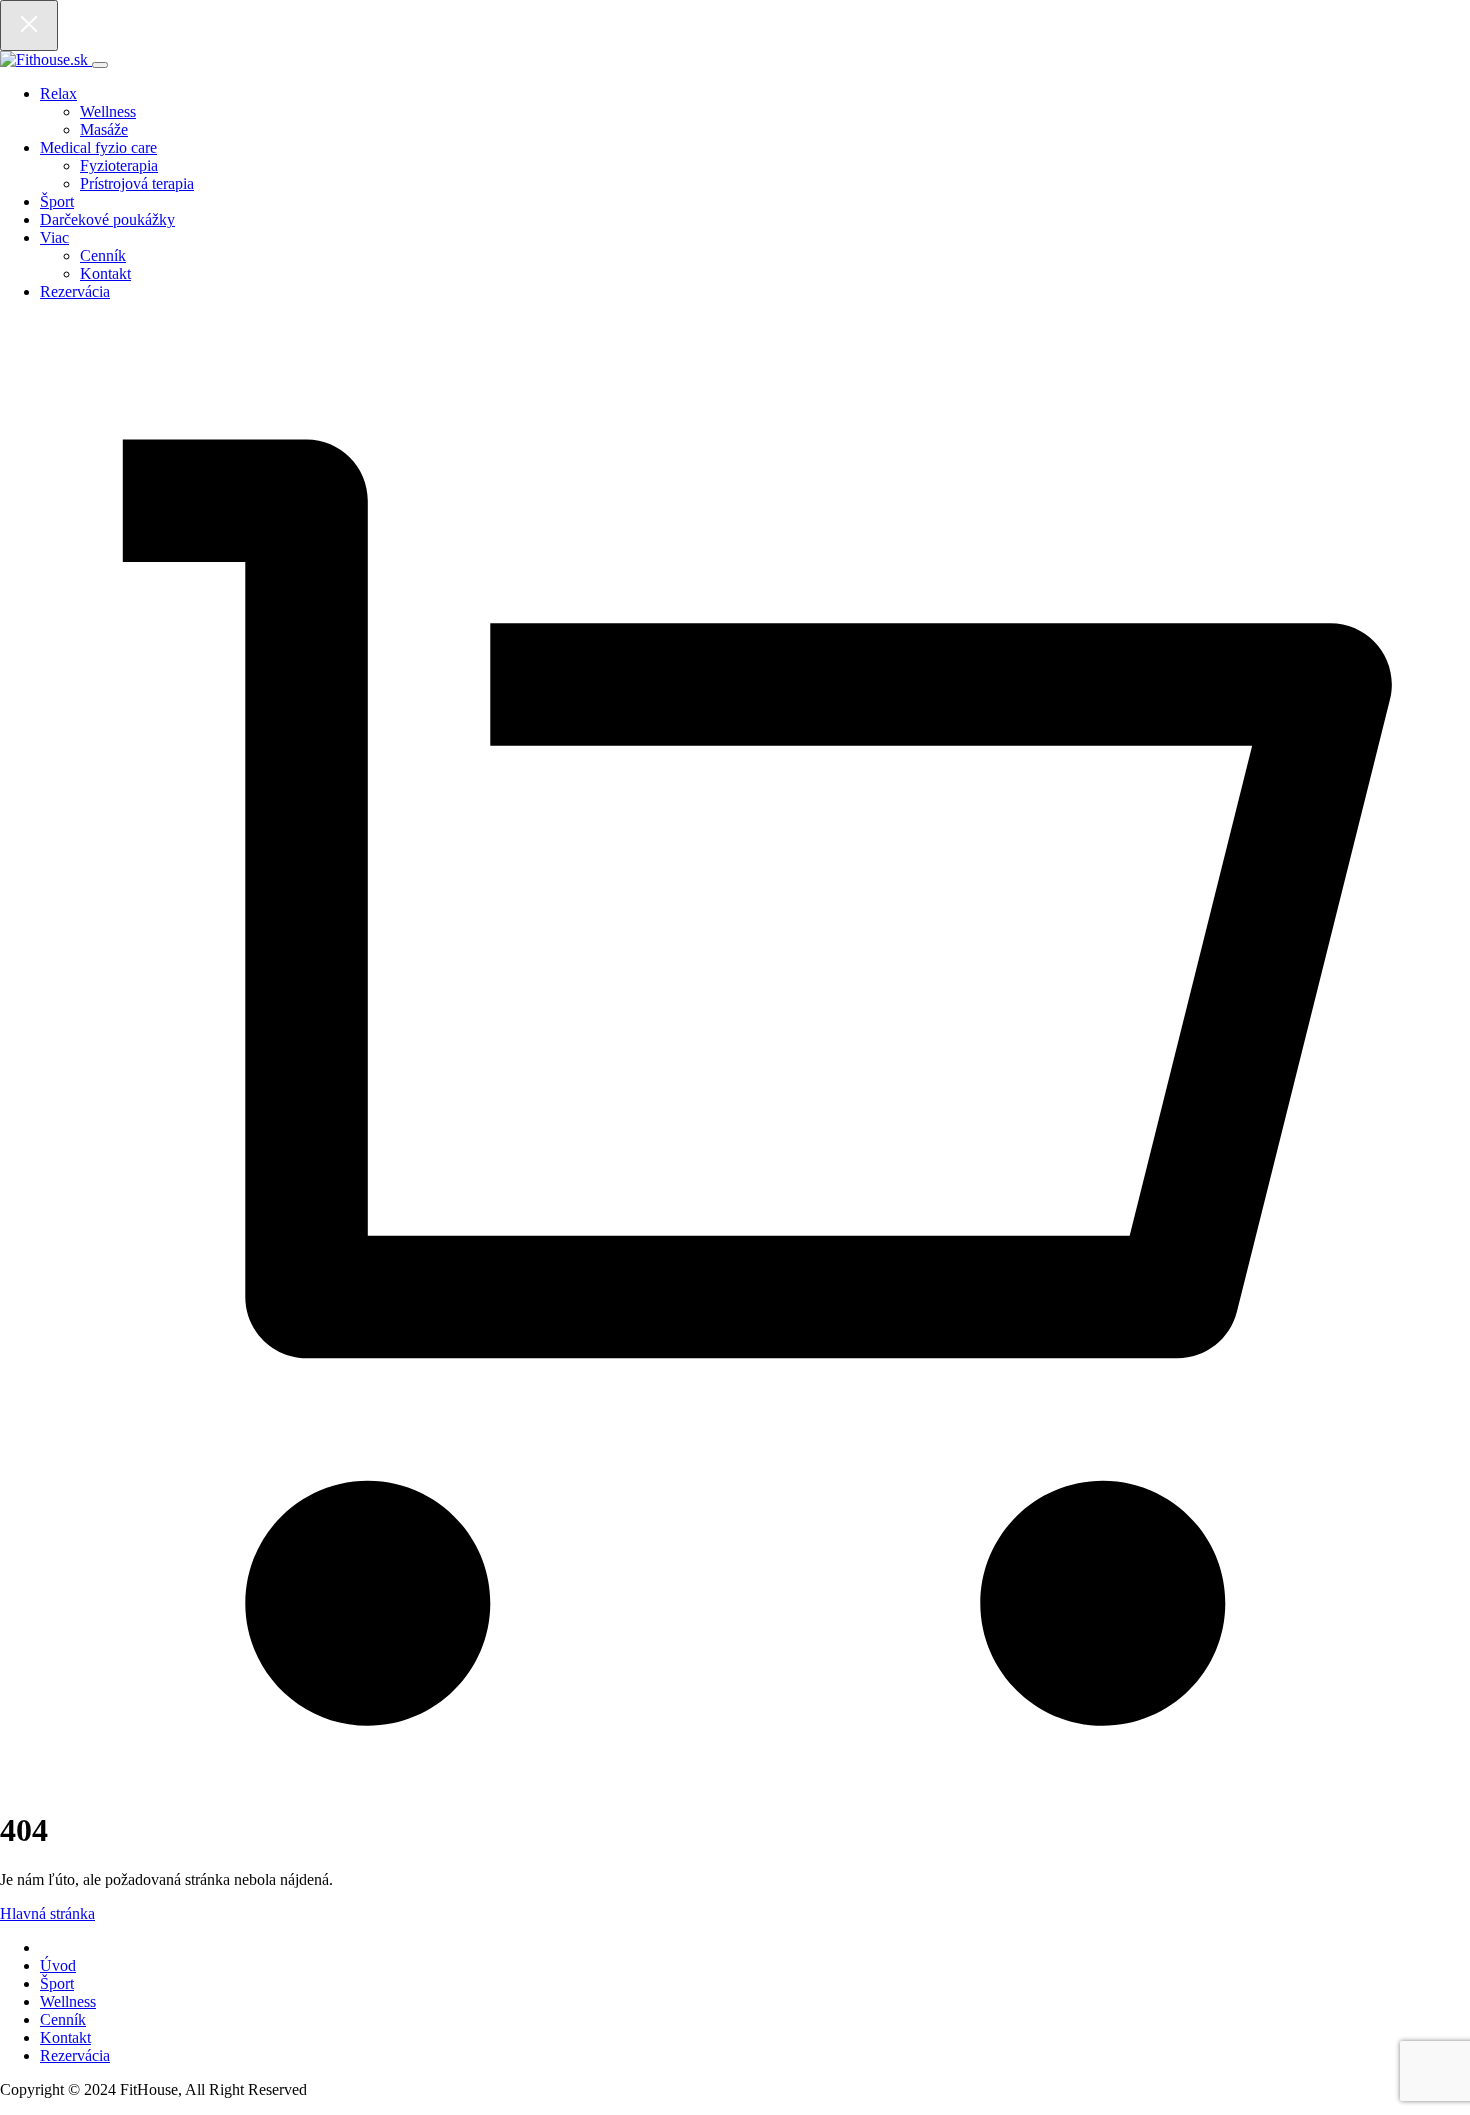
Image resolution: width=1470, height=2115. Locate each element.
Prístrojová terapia (137, 183)
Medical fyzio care (98, 147)
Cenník (103, 255)
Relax (58, 93)
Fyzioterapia (119, 165)
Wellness (108, 111)
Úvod (58, 1965)
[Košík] (735, 1781)
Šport (57, 201)
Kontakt (105, 273)
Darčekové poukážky (107, 219)
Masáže (104, 129)
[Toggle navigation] (100, 65)
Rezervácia (75, 291)
